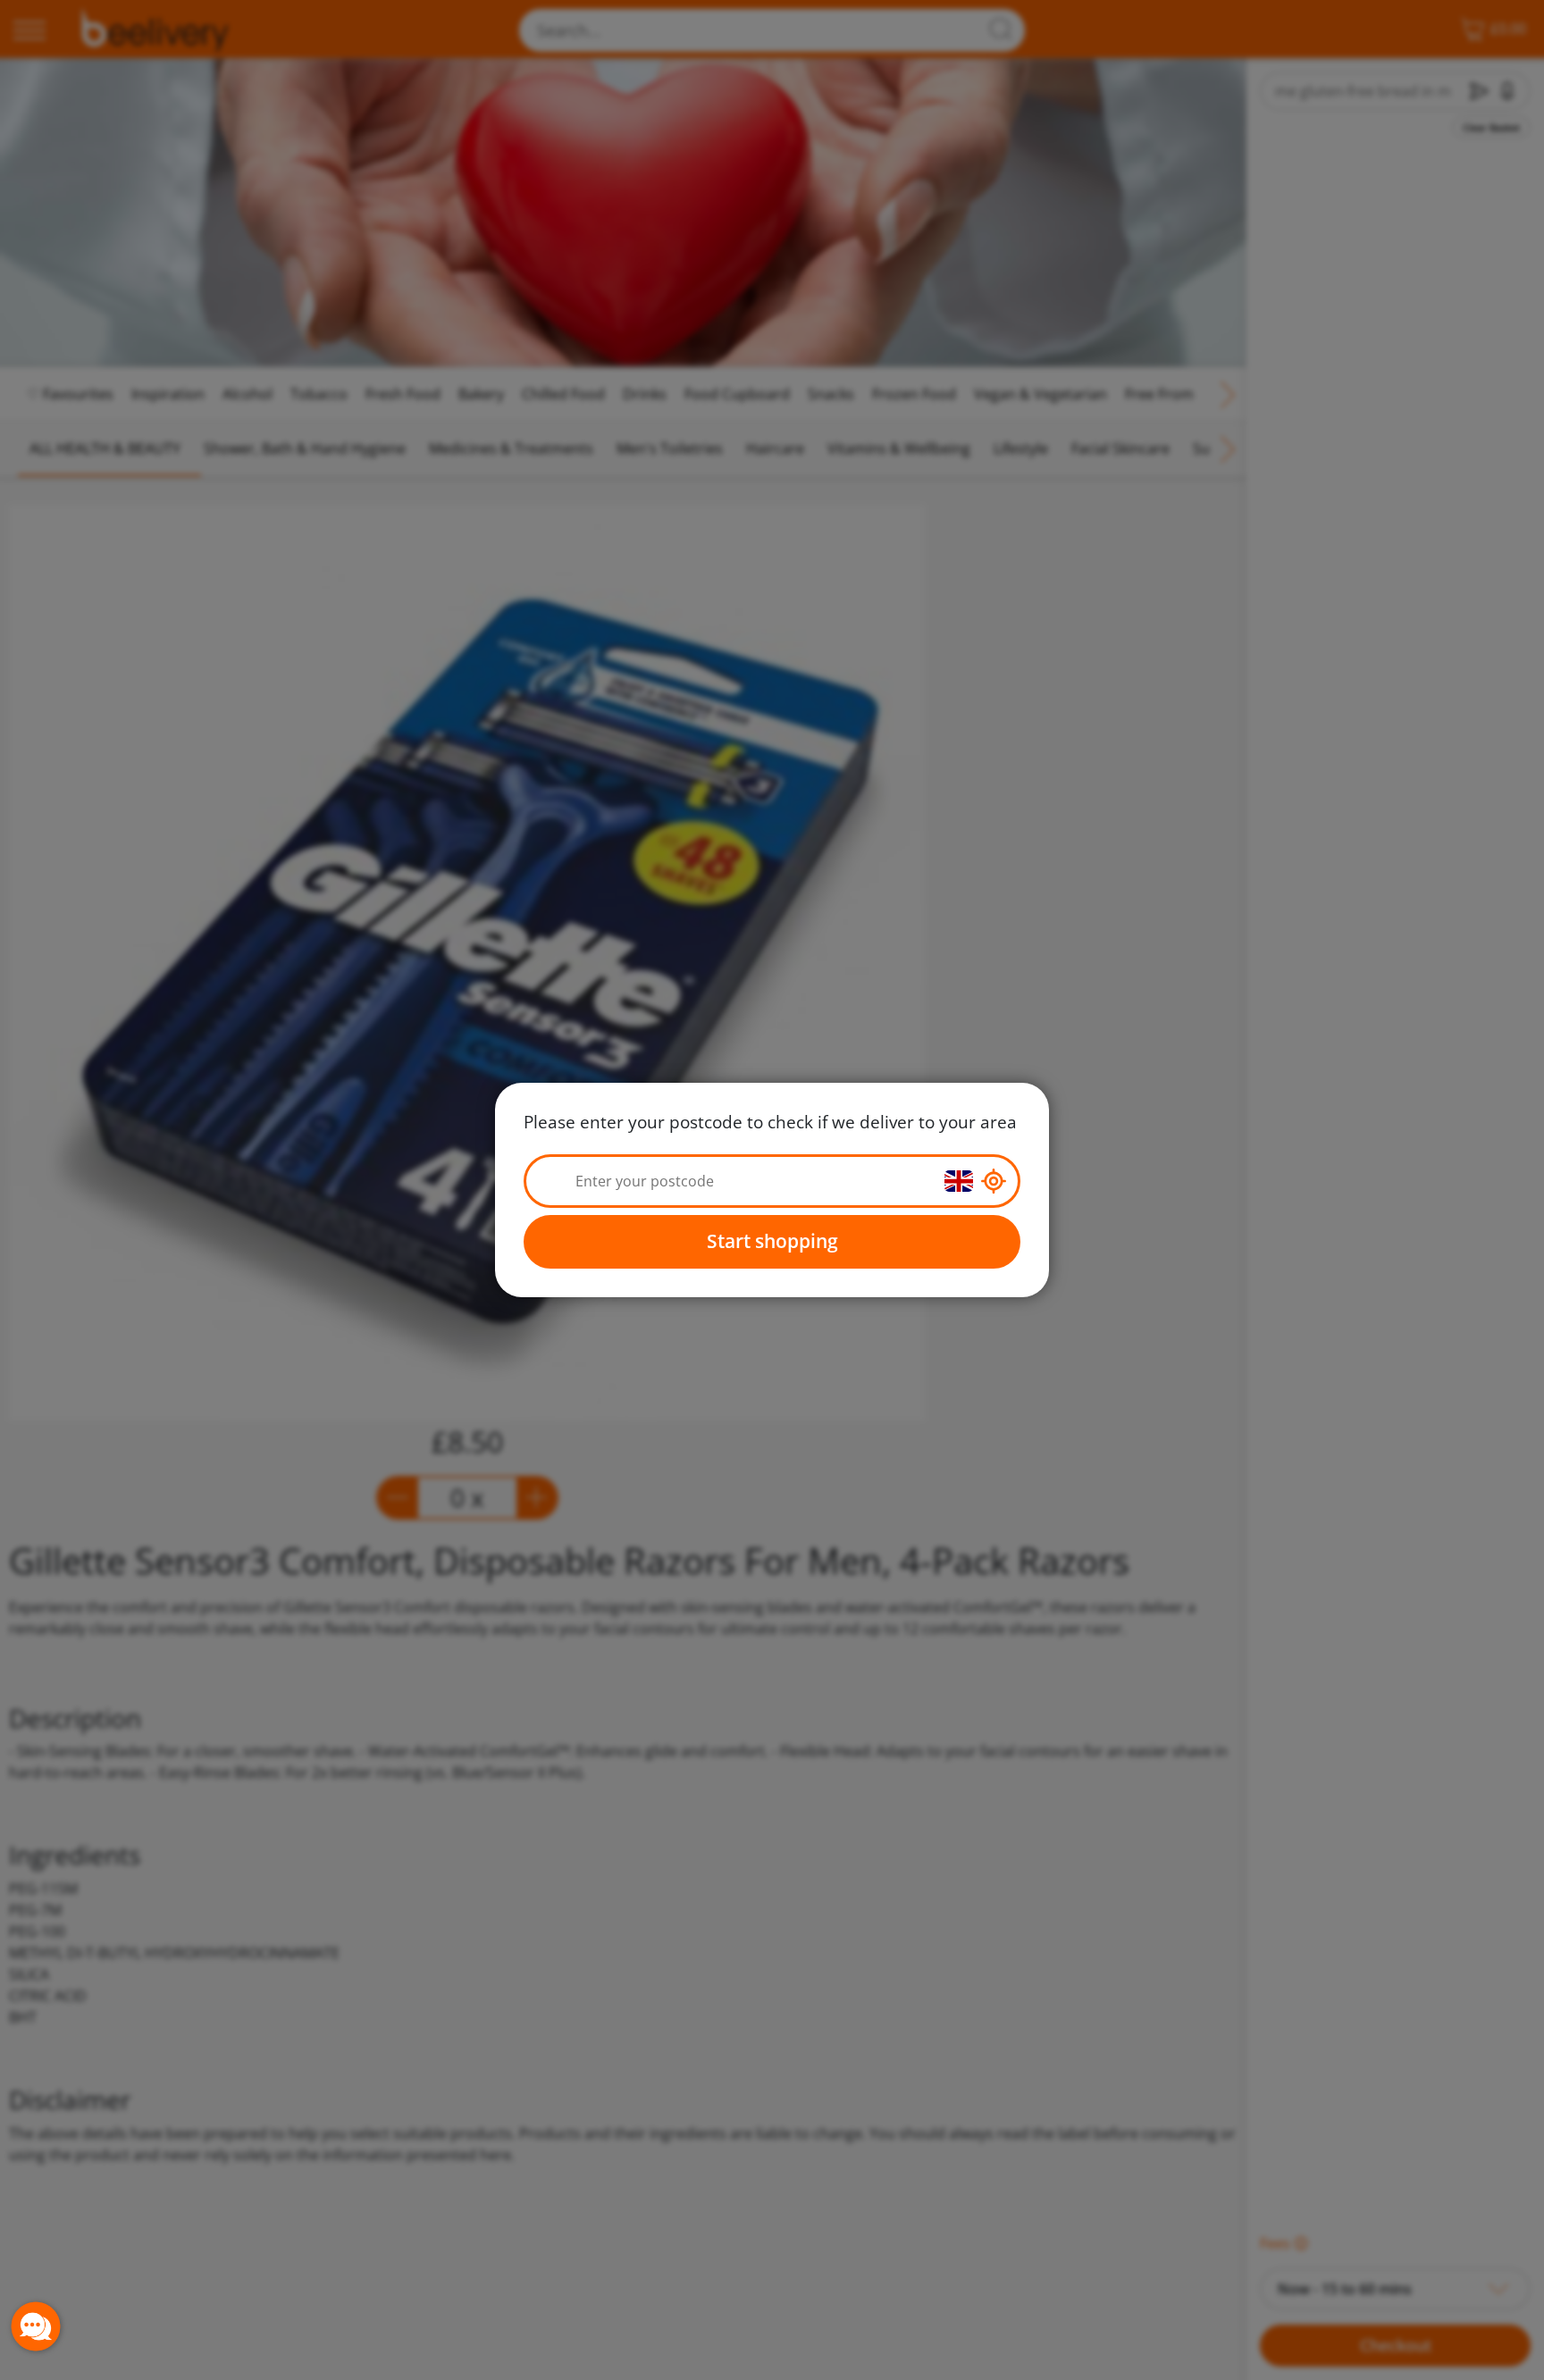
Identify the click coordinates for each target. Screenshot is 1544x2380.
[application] (36, 2326)
